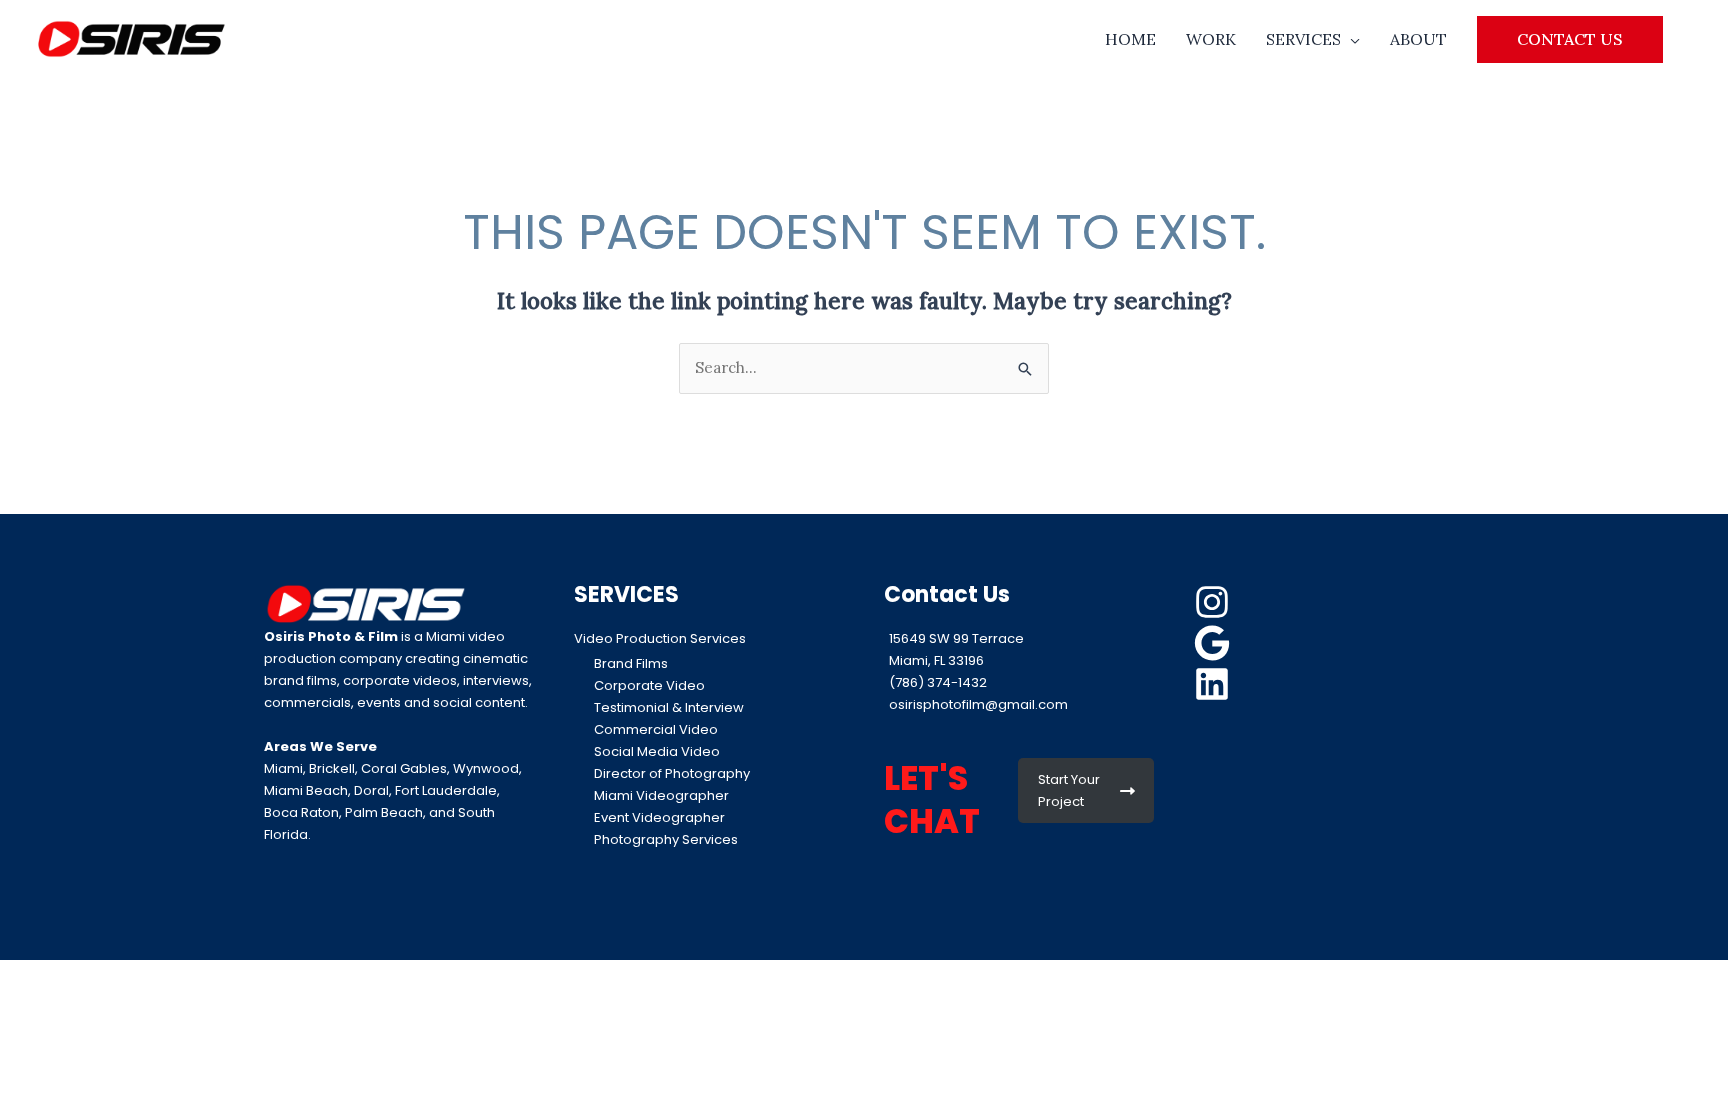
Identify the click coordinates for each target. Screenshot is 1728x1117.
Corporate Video (649, 685)
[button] (1570, 39)
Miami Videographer (661, 795)
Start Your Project (1069, 790)
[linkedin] (1215, 684)
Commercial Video (656, 729)
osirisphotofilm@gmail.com (978, 704)
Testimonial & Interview (669, 707)
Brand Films (631, 663)
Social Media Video (657, 751)
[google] (1215, 643)
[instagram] (1215, 602)
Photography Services (666, 839)
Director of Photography (672, 773)
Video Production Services (660, 638)
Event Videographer (659, 817)
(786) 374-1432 (938, 682)
